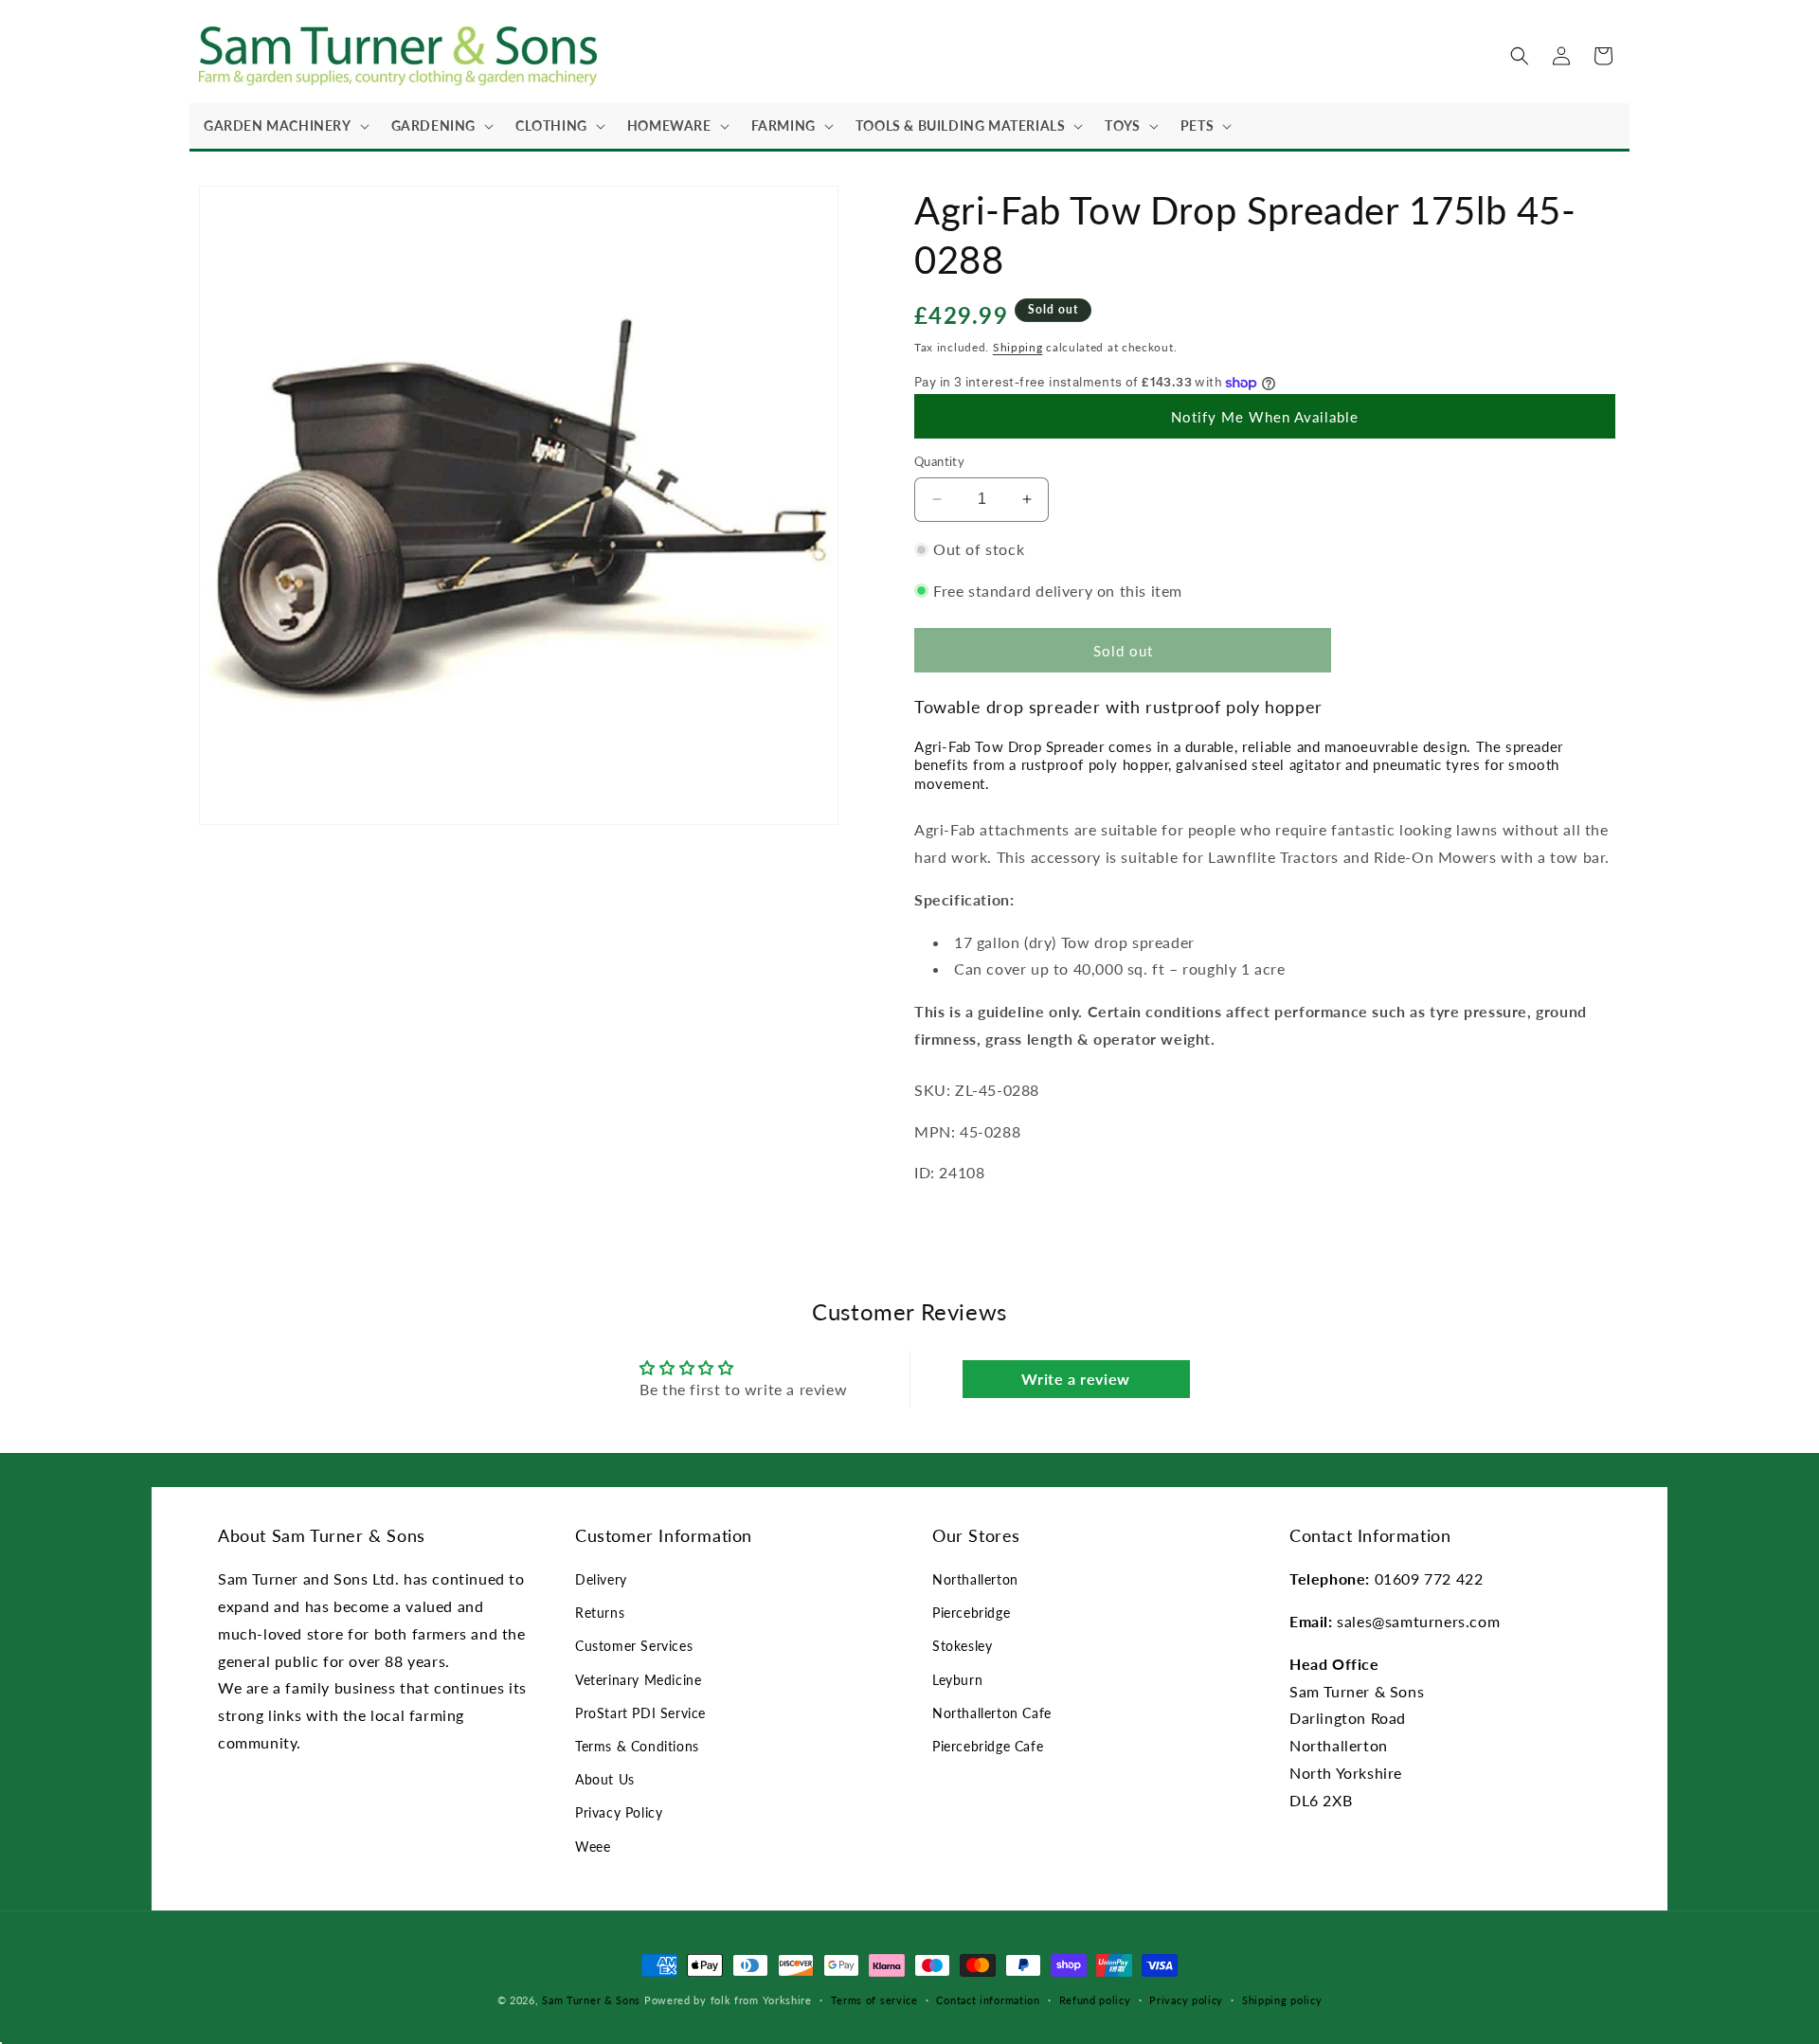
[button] (283, 126)
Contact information (988, 2000)
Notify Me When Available (1265, 417)
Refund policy (1095, 2000)
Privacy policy (1186, 2000)
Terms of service (874, 2000)
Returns (600, 1613)
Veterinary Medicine (638, 1680)
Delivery (601, 1579)
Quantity (939, 461)
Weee (593, 1847)
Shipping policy (1282, 2000)
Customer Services (634, 1646)
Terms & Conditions (637, 1746)
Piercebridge (971, 1613)
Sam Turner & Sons (591, 2000)
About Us (605, 1779)
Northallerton (975, 1579)
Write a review (1075, 1379)
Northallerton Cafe (992, 1713)
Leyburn (957, 1680)
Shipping (1018, 347)
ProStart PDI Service (640, 1713)
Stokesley (962, 1646)
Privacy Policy (619, 1812)
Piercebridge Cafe (988, 1746)
